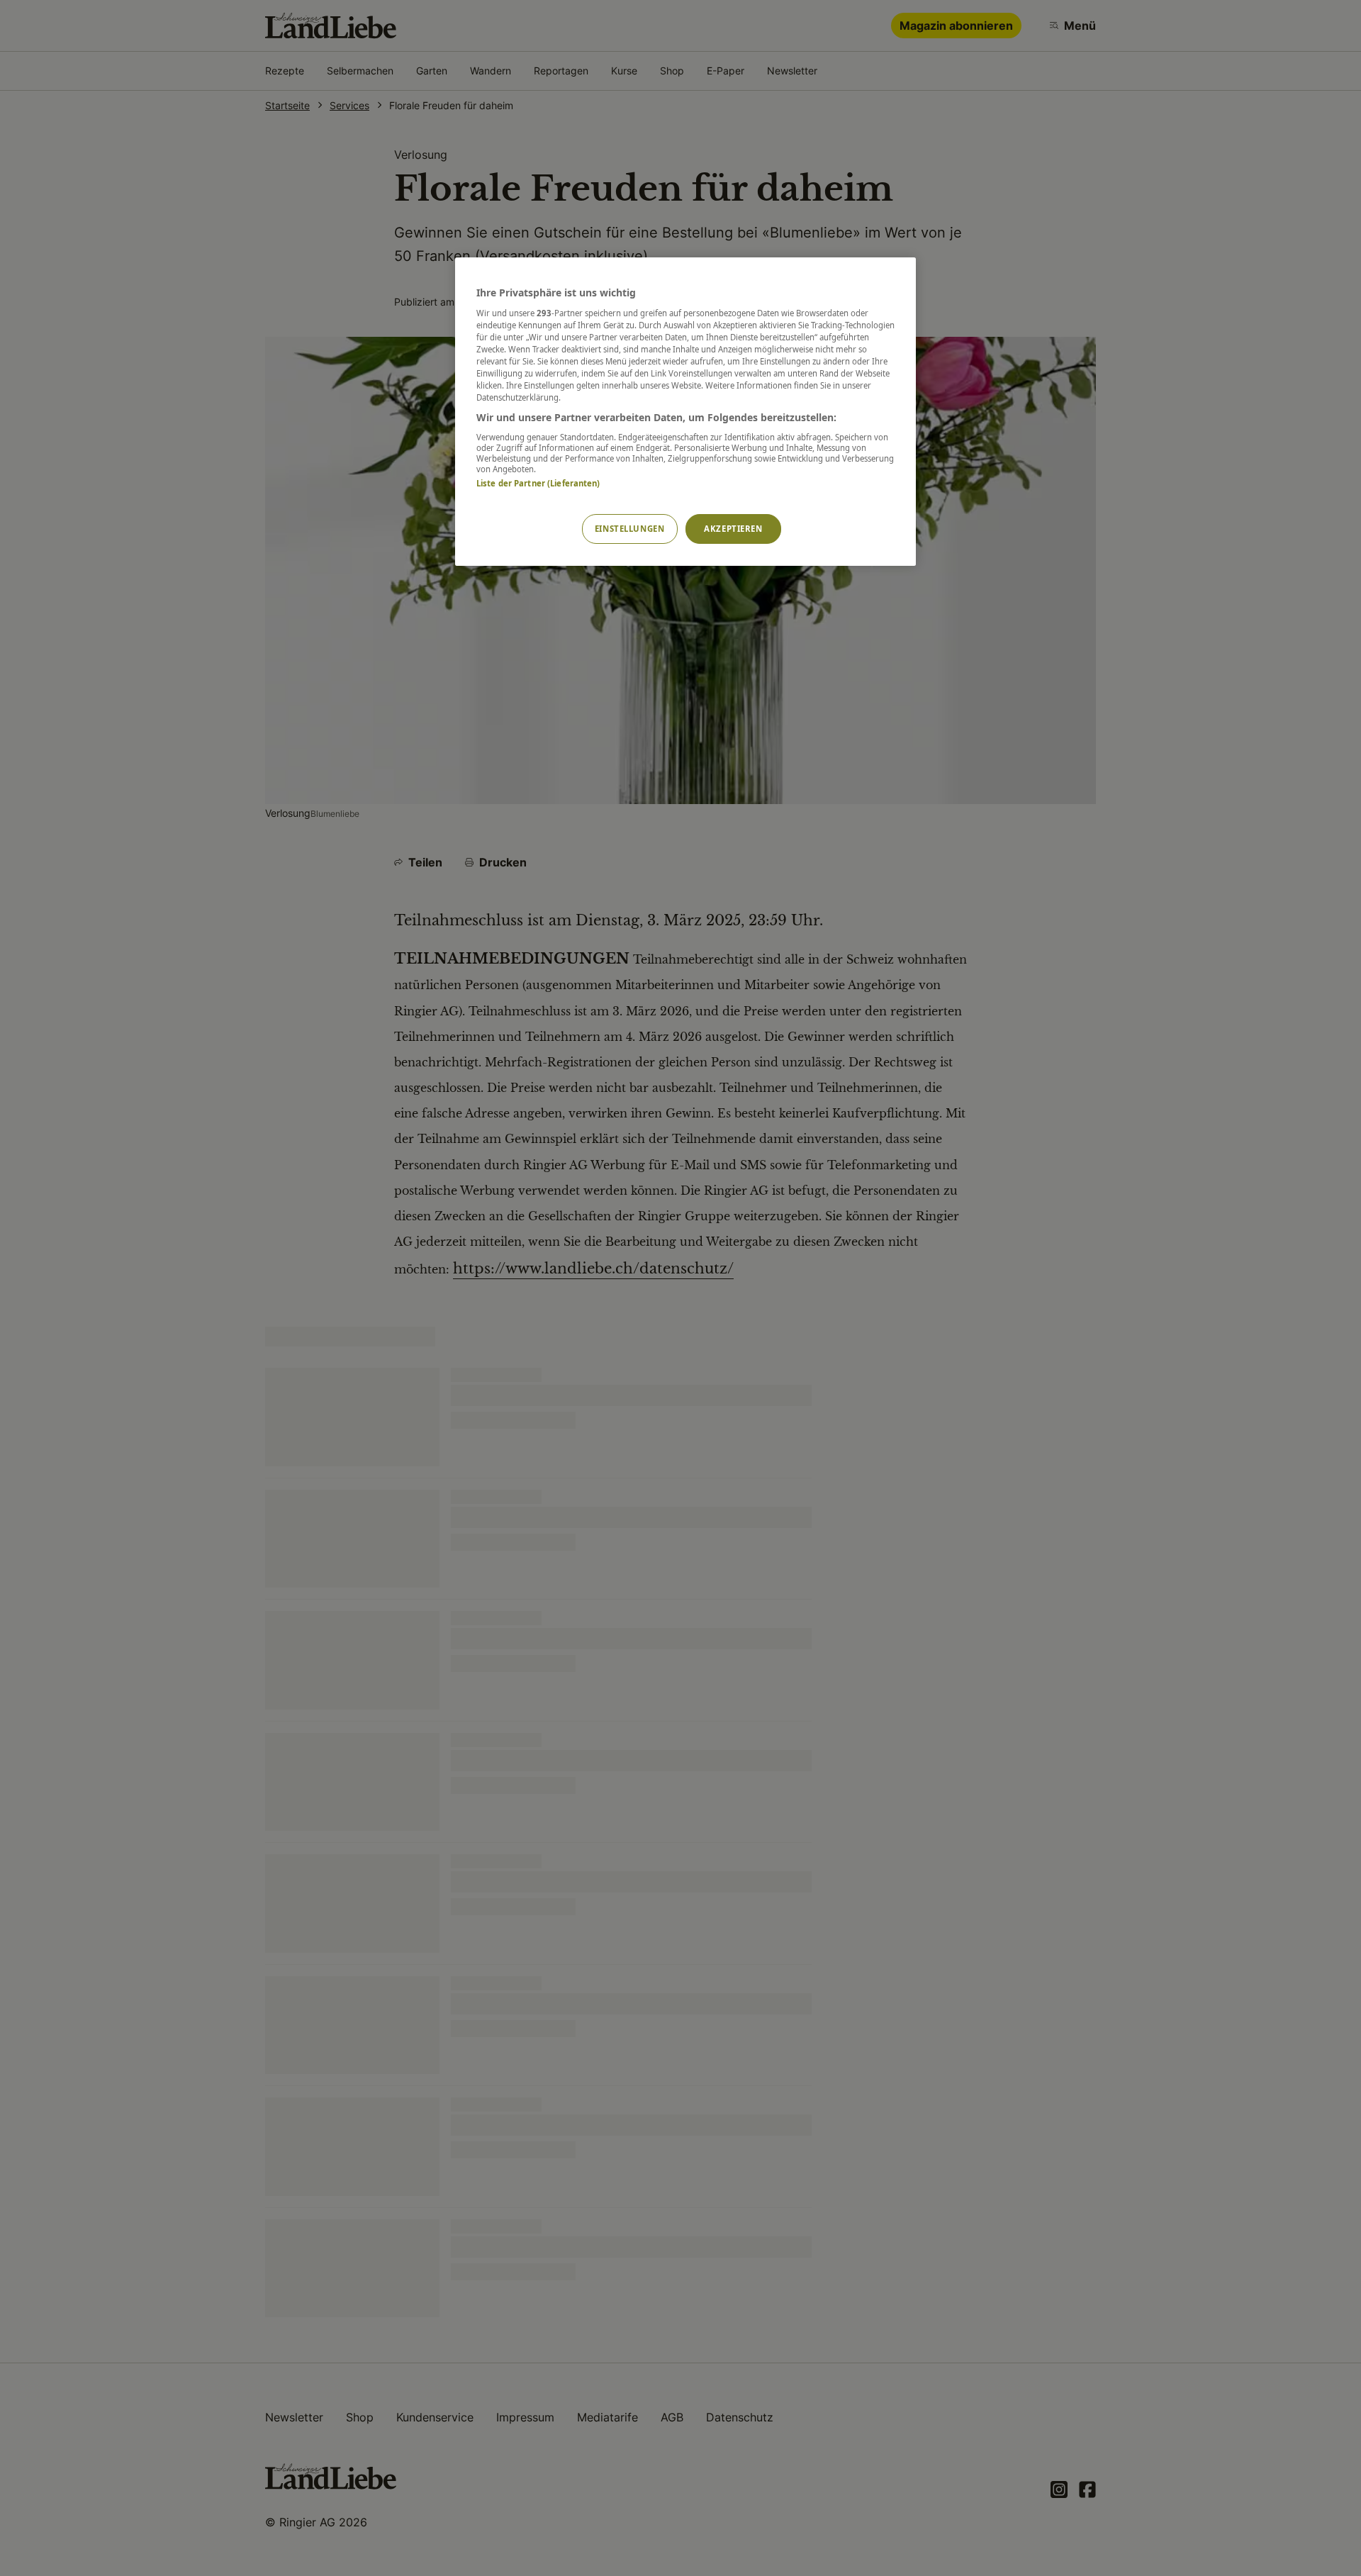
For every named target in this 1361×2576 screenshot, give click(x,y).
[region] (685, 412)
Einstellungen (629, 529)
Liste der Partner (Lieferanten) (538, 483)
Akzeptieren (733, 529)
